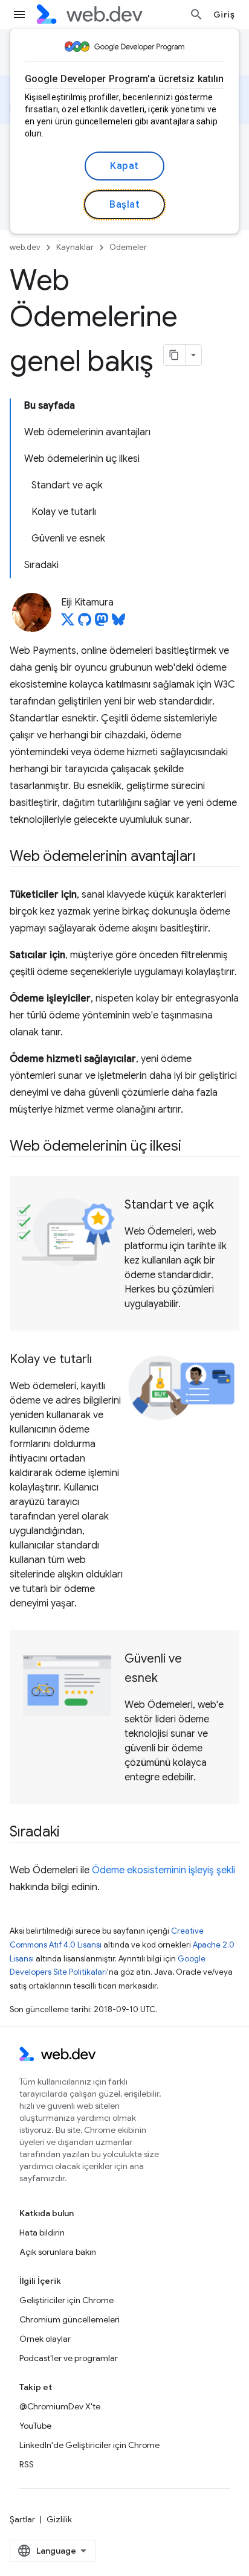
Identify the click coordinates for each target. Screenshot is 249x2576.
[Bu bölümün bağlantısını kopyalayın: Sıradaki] (71, 1833)
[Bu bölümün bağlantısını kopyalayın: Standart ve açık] (225, 1206)
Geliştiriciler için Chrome (66, 2300)
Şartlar (22, 2519)
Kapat (124, 166)
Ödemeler (128, 247)
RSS (27, 2464)
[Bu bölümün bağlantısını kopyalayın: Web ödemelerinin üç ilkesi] (192, 1147)
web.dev (25, 247)
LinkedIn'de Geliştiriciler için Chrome (89, 2445)
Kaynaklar (75, 247)
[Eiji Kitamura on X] (68, 623)
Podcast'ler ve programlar (69, 2358)
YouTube (35, 2426)
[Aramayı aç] (196, 14)
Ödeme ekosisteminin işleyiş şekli (163, 1870)
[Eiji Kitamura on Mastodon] (102, 623)
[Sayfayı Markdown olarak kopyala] (175, 355)
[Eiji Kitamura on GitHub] (85, 623)
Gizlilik (59, 2519)
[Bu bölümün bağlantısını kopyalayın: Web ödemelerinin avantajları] (206, 857)
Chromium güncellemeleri (70, 2319)
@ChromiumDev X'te (60, 2406)
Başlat (124, 205)
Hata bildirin (42, 2232)
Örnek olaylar (45, 2339)
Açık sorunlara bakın (58, 2252)
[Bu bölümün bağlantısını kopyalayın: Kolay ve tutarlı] (103, 1360)
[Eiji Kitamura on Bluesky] (118, 623)
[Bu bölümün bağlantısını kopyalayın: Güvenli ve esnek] (169, 1679)
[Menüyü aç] (19, 14)
